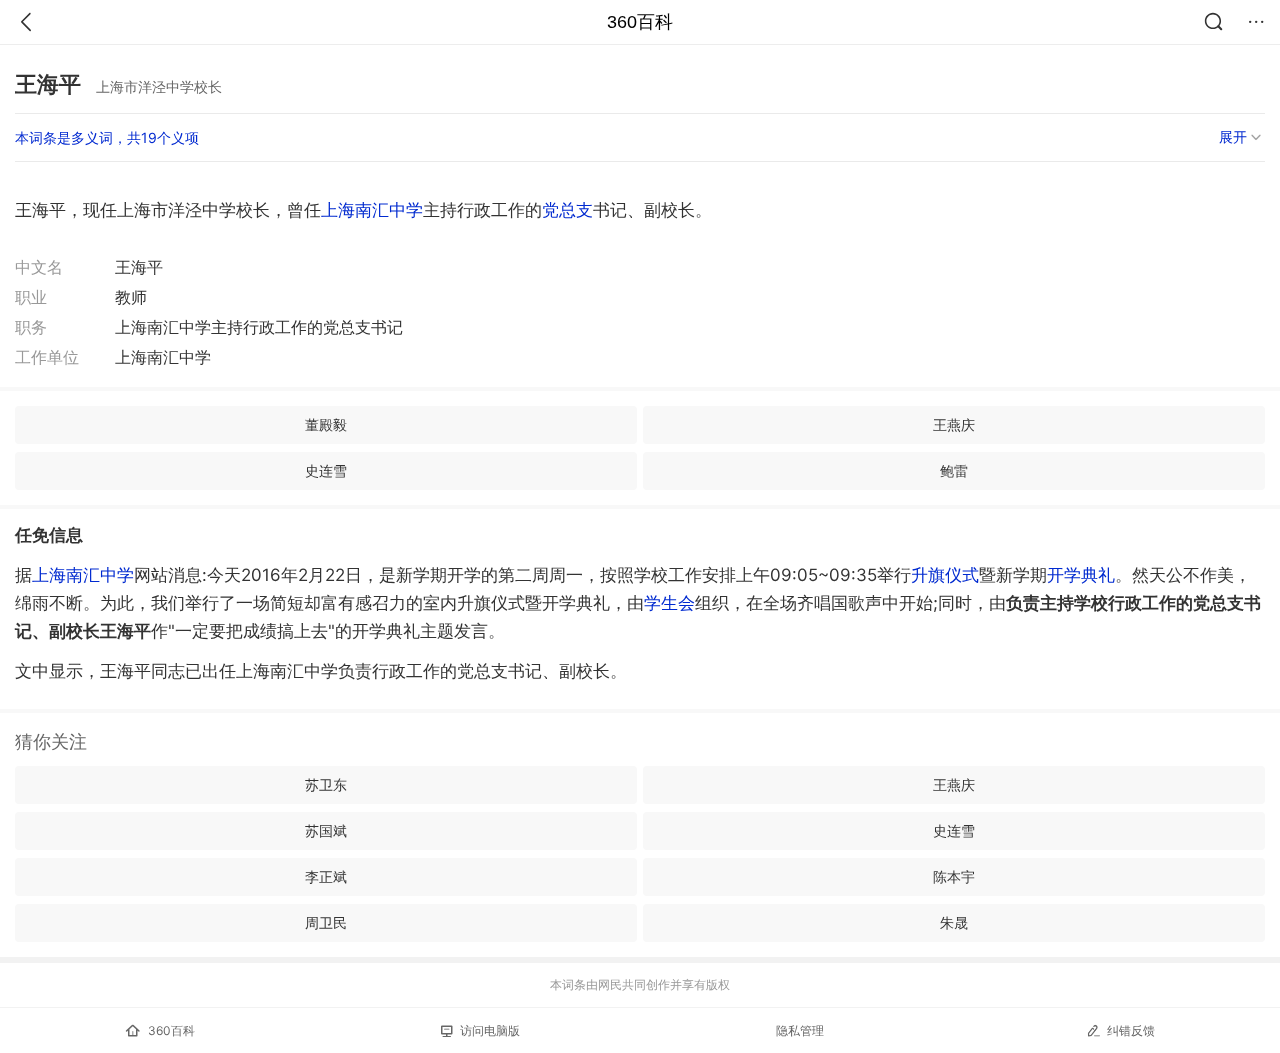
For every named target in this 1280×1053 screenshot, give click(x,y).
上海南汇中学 (372, 210)
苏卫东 (326, 784)
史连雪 (326, 470)
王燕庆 (954, 424)
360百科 (640, 22)
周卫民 (326, 922)
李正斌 (326, 876)
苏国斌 (326, 830)
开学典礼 (1081, 575)
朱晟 (954, 922)
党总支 (567, 210)
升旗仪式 (945, 575)
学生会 (669, 603)
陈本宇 (954, 876)
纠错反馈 (1131, 1030)
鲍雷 (954, 470)
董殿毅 (326, 424)
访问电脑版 (490, 1030)
